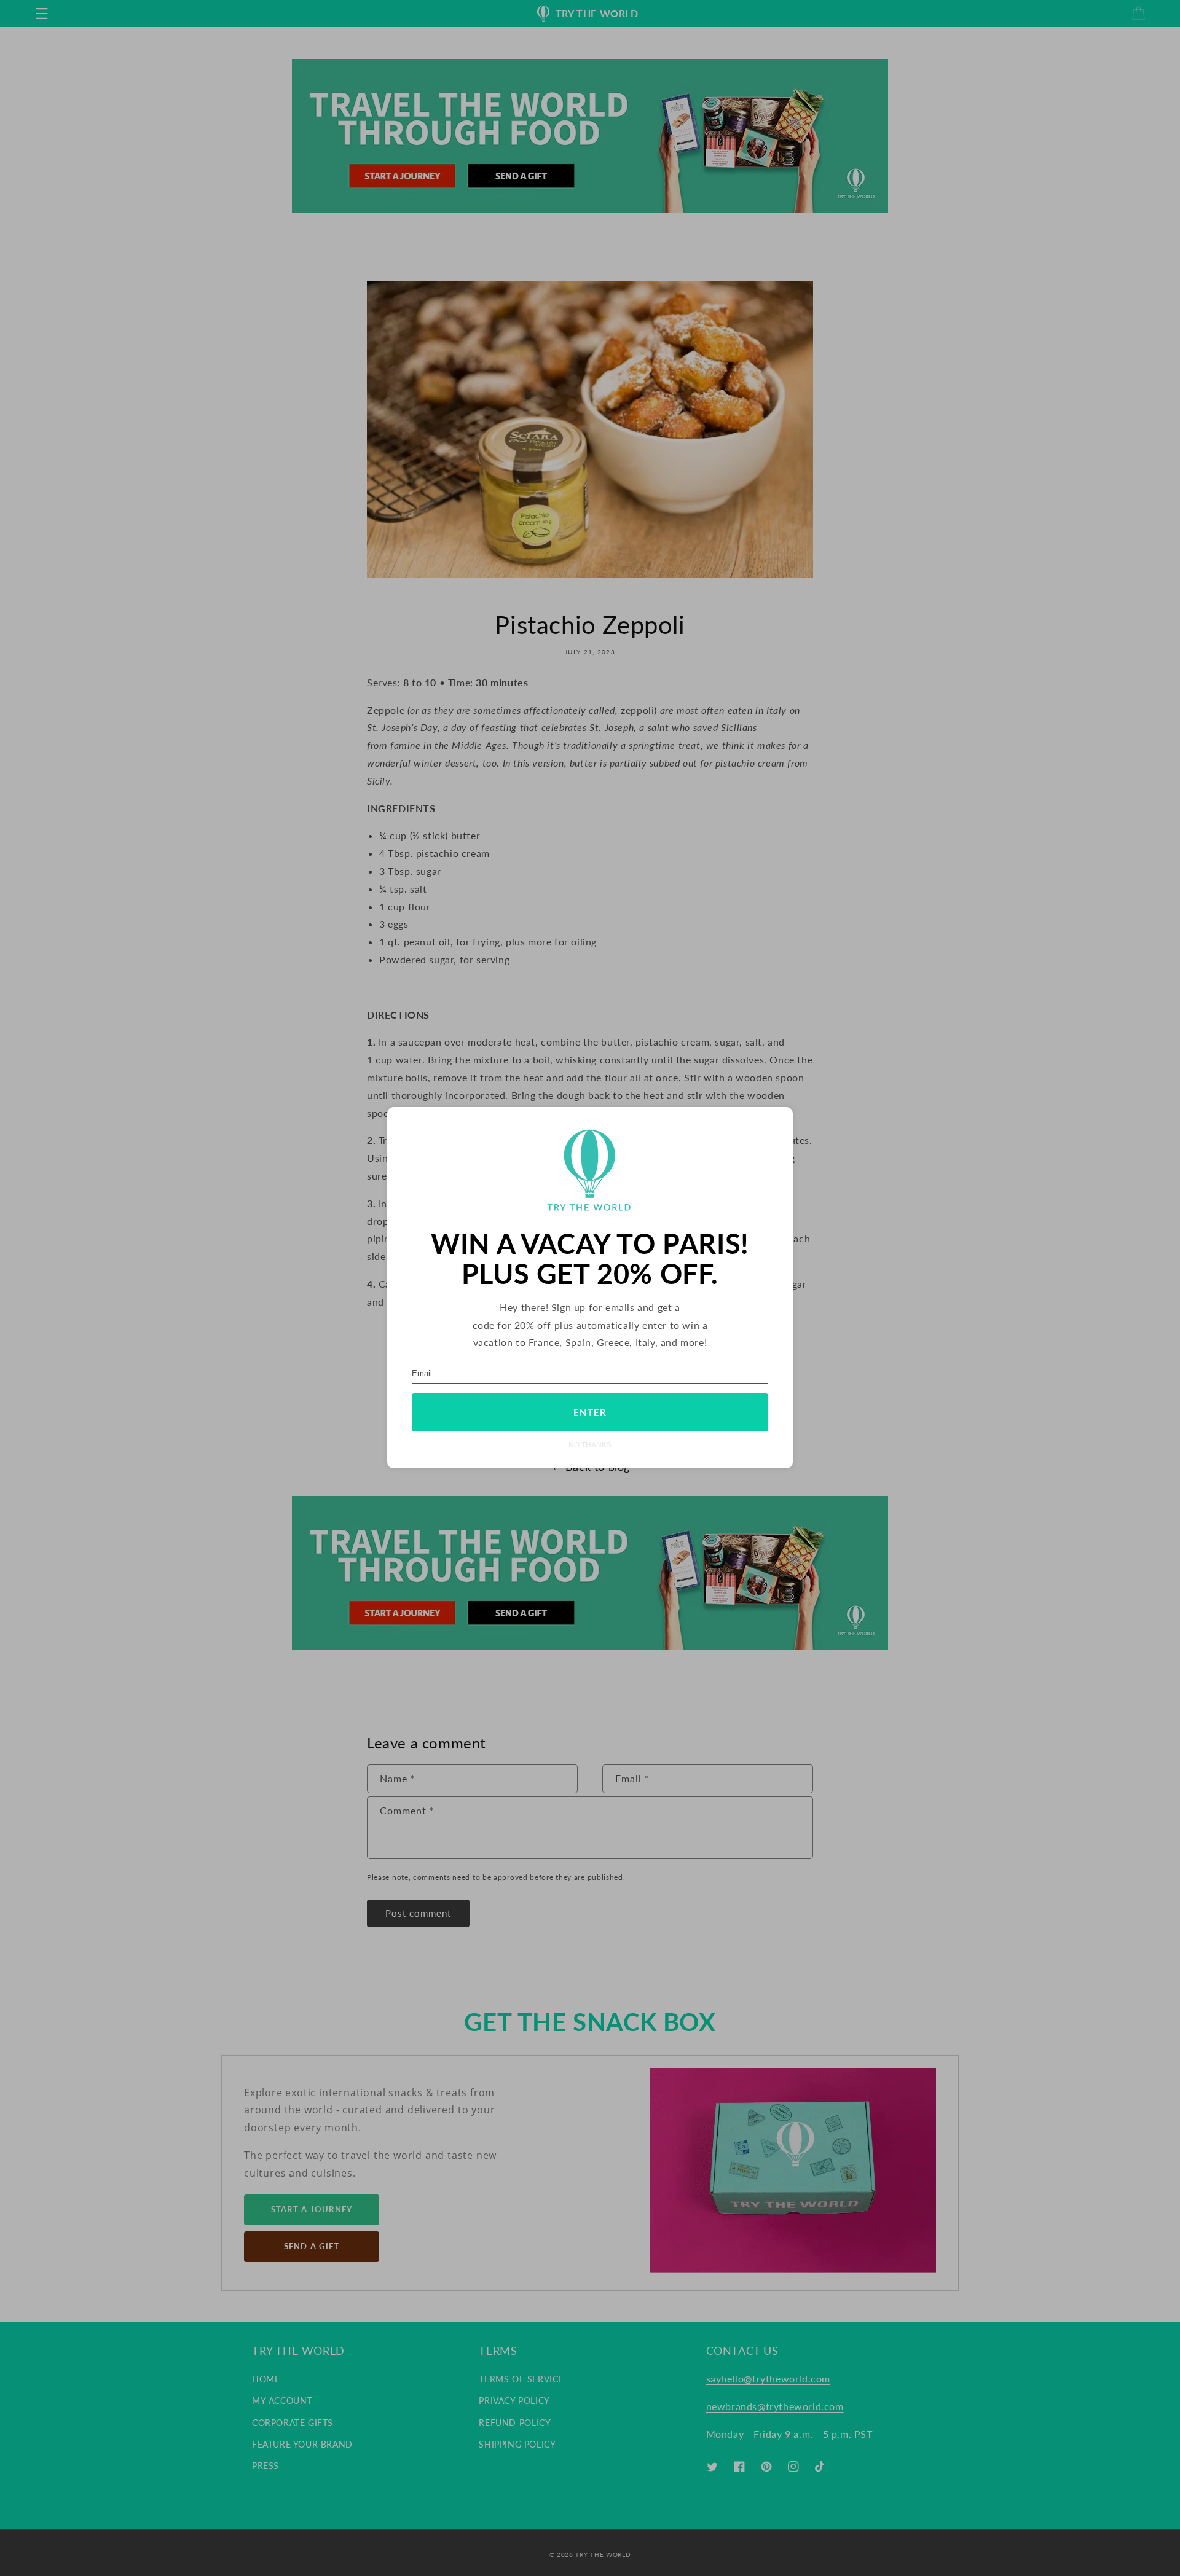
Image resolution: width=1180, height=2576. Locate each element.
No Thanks (590, 1445)
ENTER (590, 1413)
